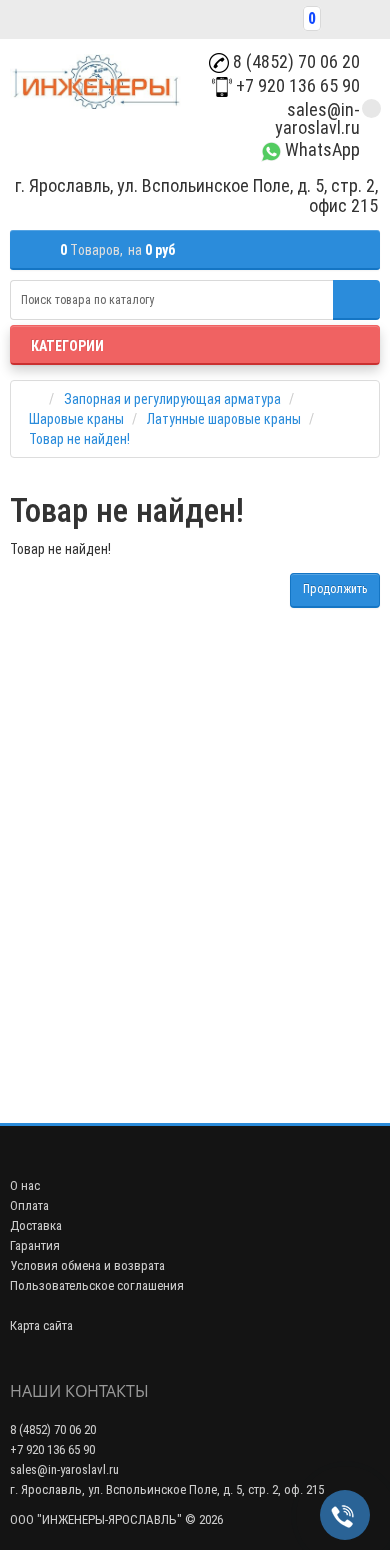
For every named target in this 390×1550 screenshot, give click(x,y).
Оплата (29, 1205)
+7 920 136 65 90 (296, 85)
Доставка (36, 1225)
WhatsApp (320, 149)
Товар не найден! (79, 439)
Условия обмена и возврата (87, 1265)
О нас (25, 1185)
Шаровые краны (76, 419)
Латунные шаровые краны (224, 419)
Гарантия (35, 1245)
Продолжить (335, 589)
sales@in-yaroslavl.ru (317, 118)
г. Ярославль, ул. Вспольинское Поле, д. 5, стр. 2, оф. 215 (167, 1489)
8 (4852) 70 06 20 (294, 61)
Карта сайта (41, 1325)
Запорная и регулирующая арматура (172, 399)
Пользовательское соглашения (97, 1285)
